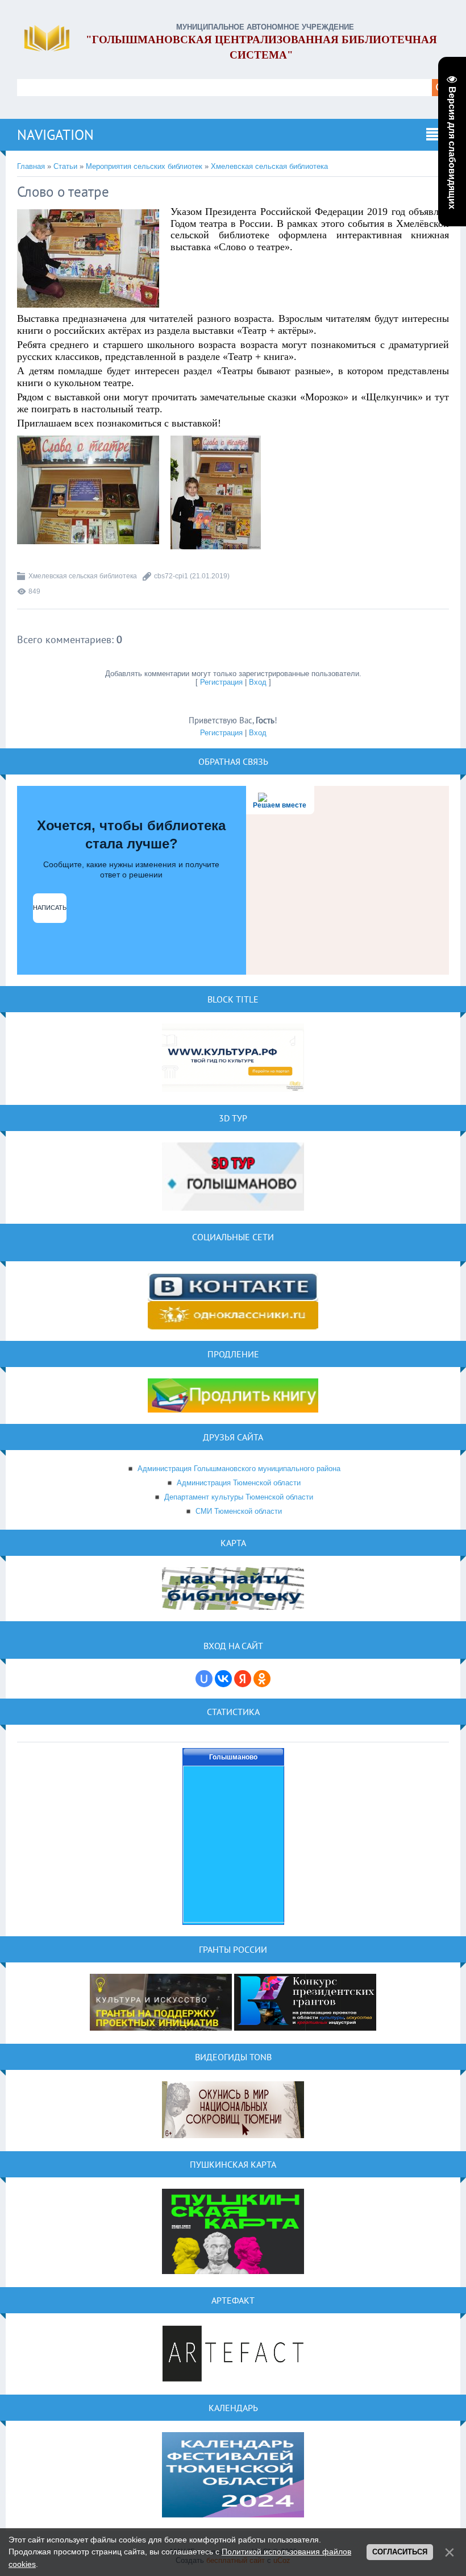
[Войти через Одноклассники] (262, 1679)
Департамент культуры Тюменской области (239, 1497)
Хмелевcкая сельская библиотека (269, 166)
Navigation (55, 135)
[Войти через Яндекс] (243, 1679)
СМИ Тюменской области (239, 1511)
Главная (31, 166)
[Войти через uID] (204, 1679)
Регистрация (221, 682)
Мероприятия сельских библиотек (144, 166)
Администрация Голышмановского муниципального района (239, 1469)
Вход (258, 682)
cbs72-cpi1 (171, 576)
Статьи (65, 166)
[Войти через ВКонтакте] (223, 1679)
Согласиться (400, 2552)
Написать (50, 908)
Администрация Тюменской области (239, 1483)
